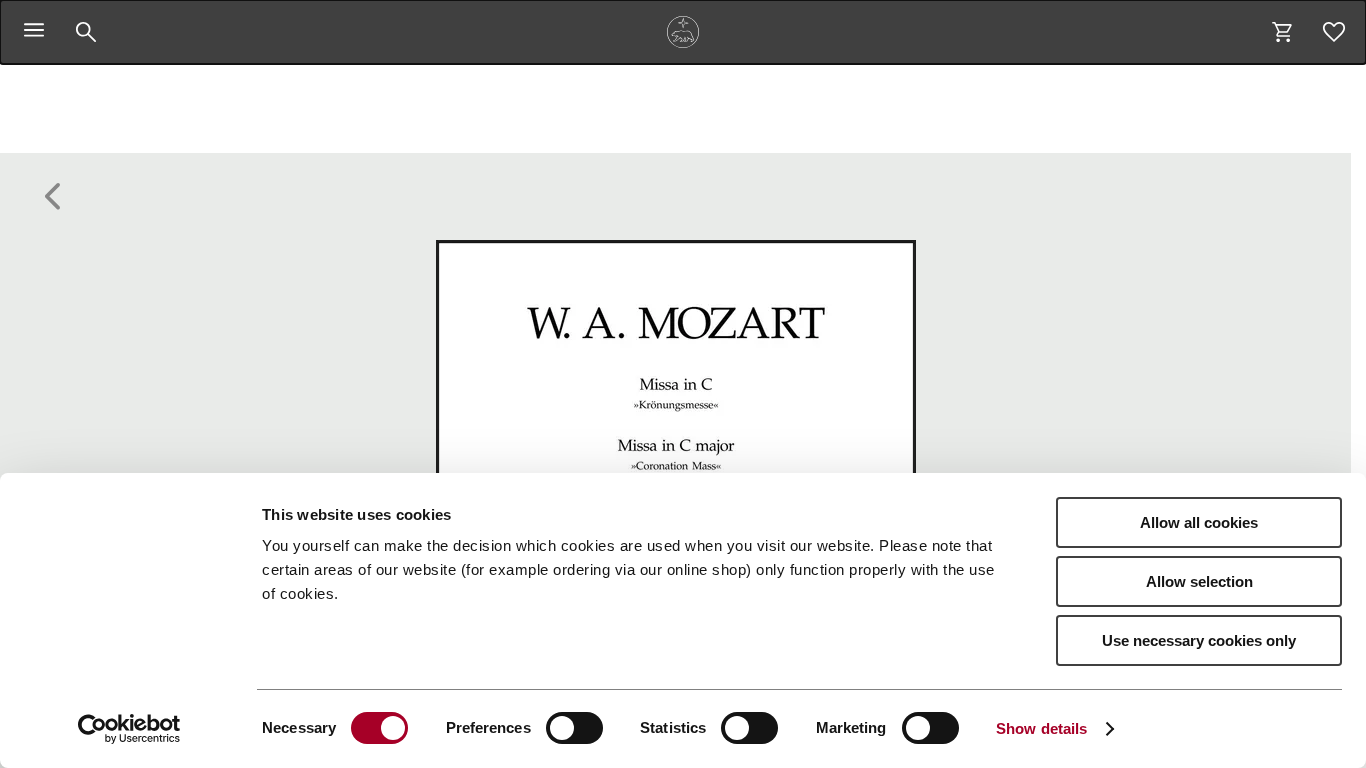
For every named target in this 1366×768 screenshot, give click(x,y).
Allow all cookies (1199, 522)
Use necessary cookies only (1199, 640)
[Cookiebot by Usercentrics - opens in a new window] (129, 729)
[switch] (574, 728)
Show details (1041, 728)
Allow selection (1199, 581)
